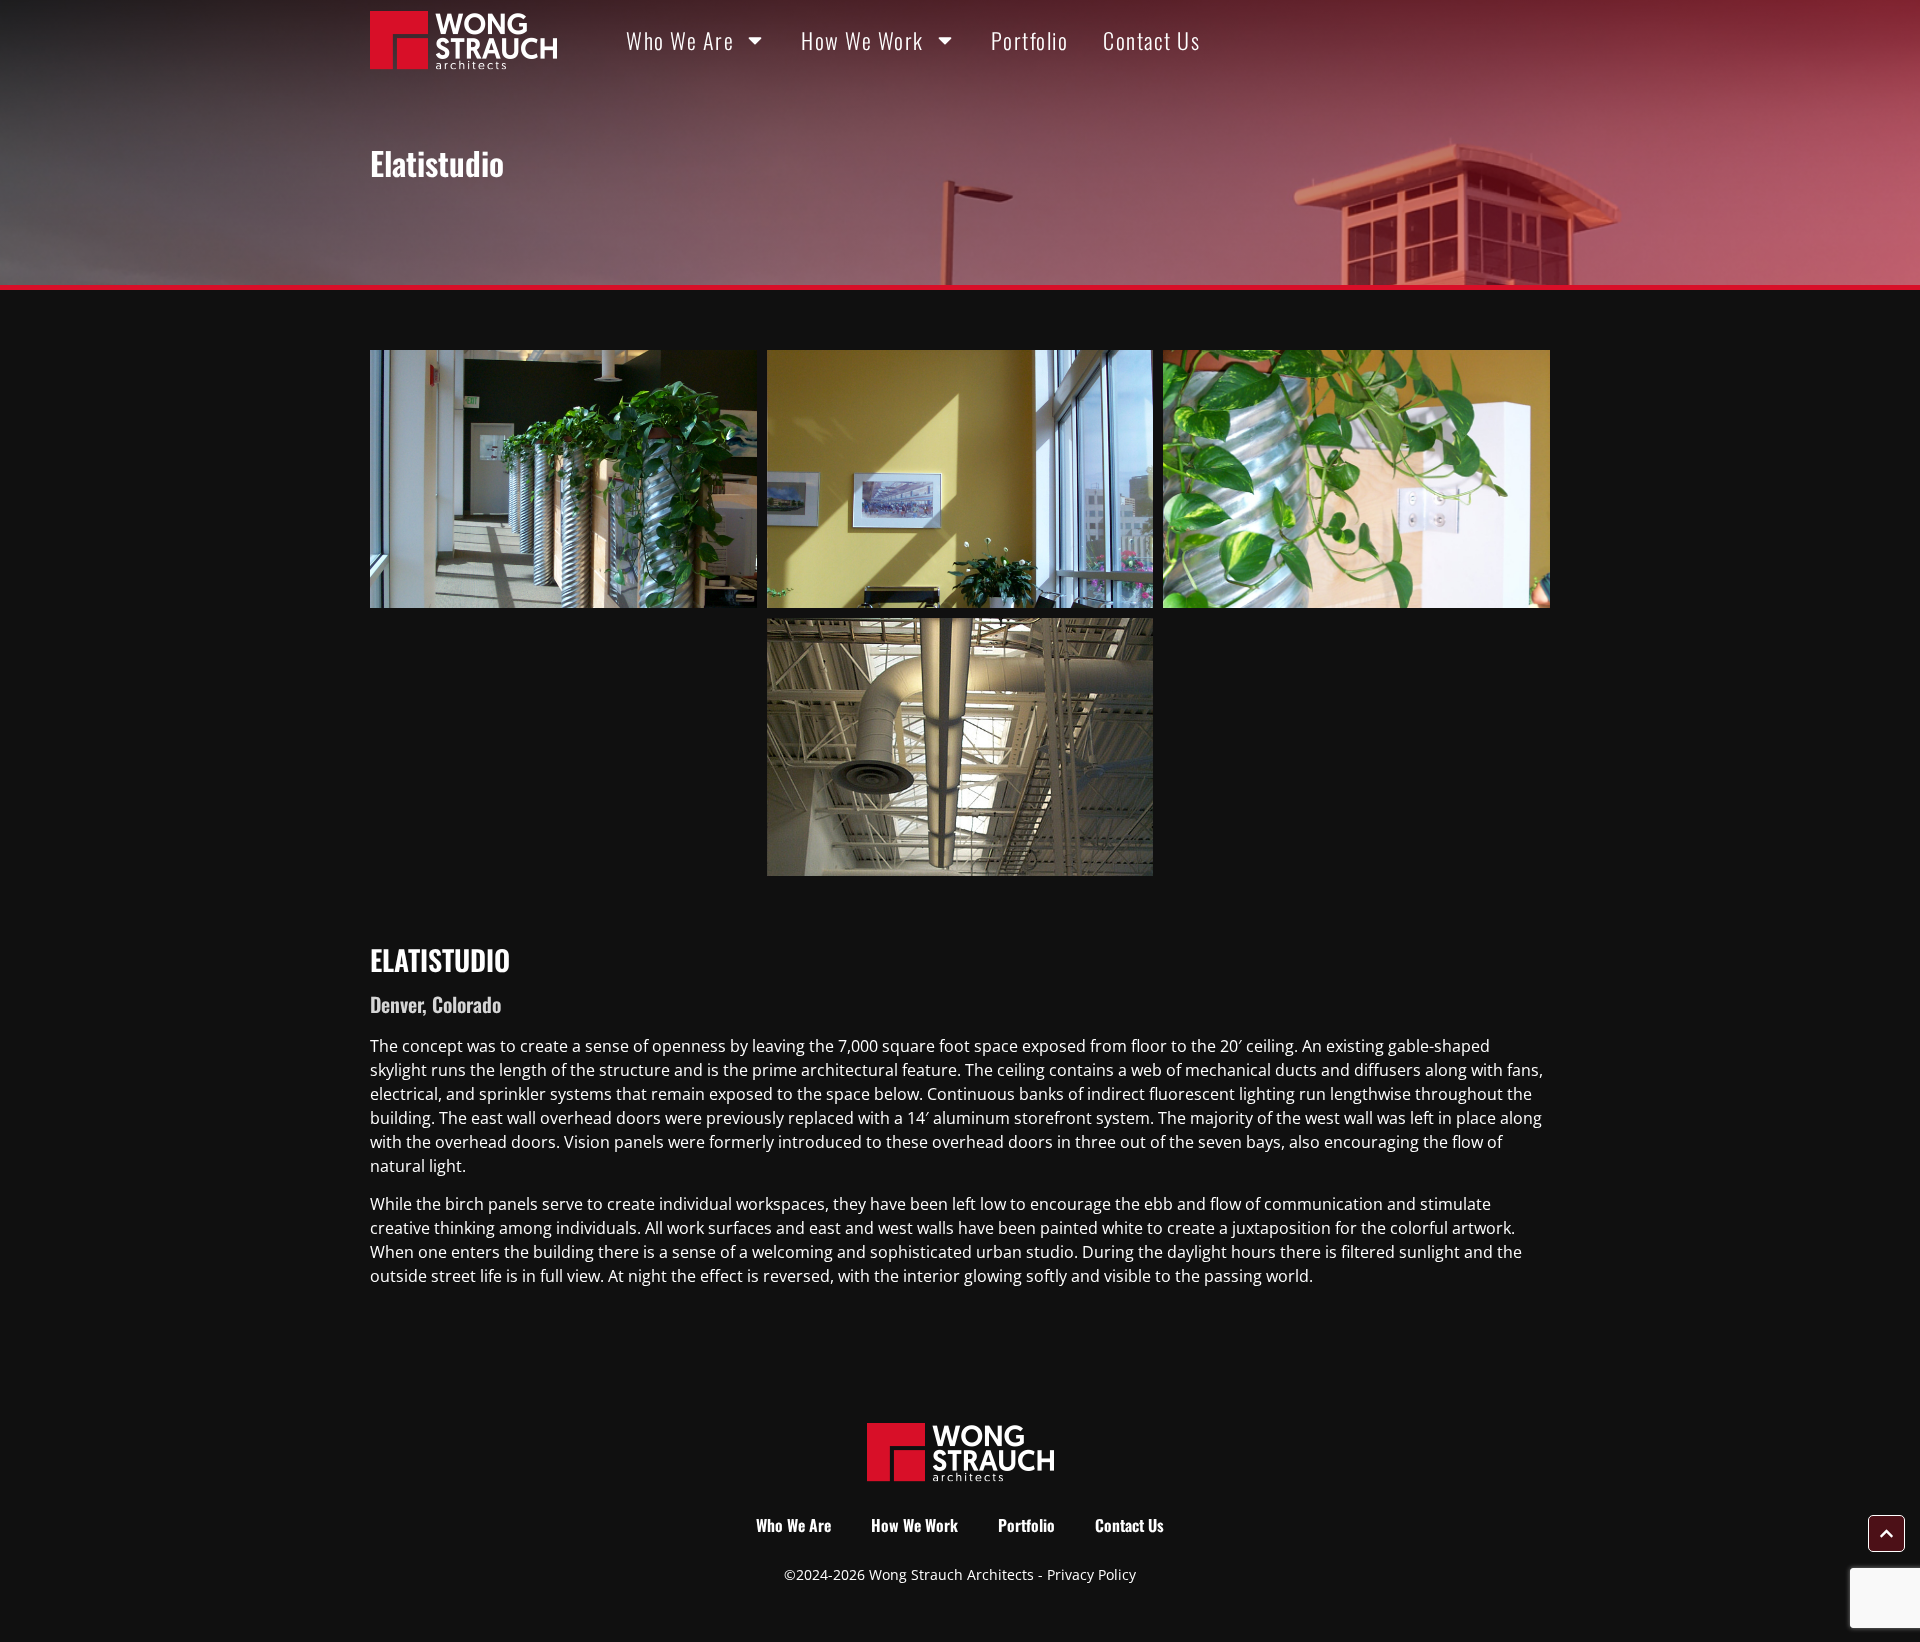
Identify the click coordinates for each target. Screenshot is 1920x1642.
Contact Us (1151, 40)
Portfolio (1030, 40)
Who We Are (680, 40)
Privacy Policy (1091, 1574)
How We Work (862, 40)
